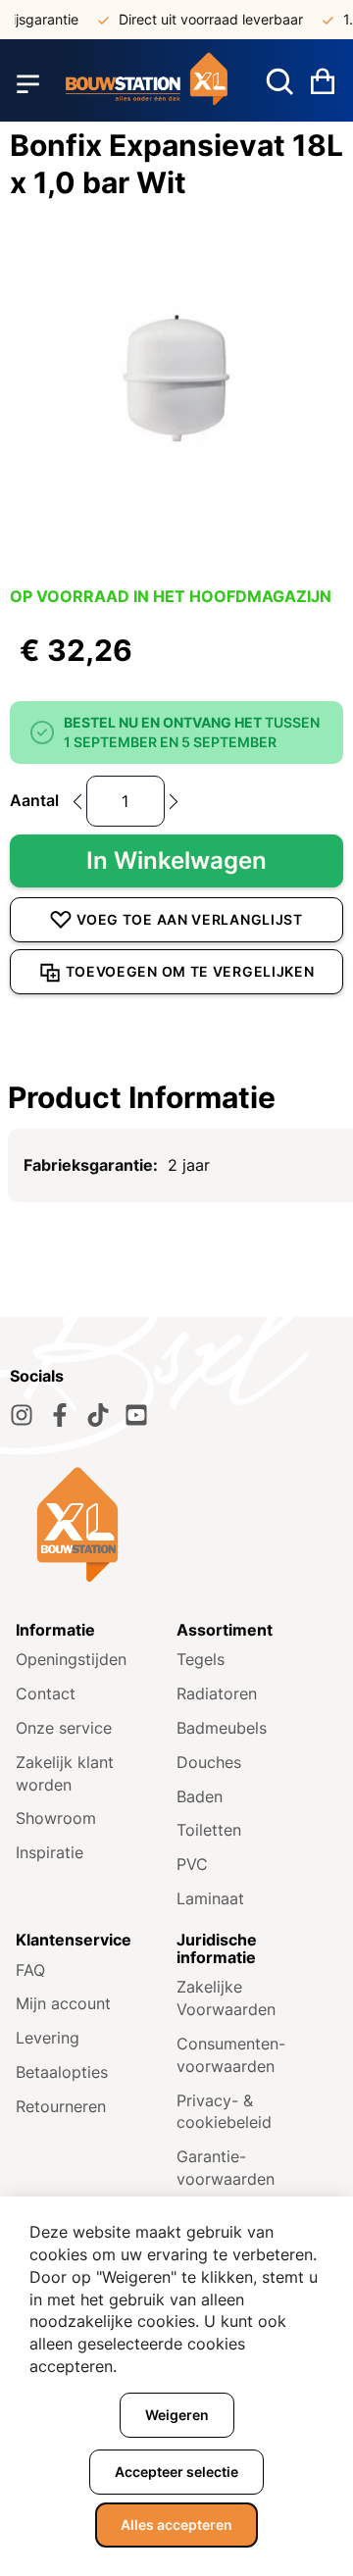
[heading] (176, 1097)
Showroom (56, 1818)
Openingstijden (71, 1659)
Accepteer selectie (176, 2472)
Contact (46, 1693)
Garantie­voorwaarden (226, 2168)
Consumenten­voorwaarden (231, 2055)
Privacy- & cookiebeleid (224, 2112)
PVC (192, 1864)
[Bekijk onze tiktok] (98, 1415)
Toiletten (209, 1830)
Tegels (201, 1659)
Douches (209, 1762)
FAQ (30, 1970)
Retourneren (61, 2106)
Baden (200, 1796)
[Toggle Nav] (28, 83)
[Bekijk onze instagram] (22, 1415)
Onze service (64, 1728)
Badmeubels (222, 1728)
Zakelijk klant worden (65, 1773)
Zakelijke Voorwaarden (226, 1998)
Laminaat (210, 1898)
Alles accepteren (176, 2525)
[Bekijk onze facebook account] (60, 1415)
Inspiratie (50, 1852)
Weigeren (177, 2415)
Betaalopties (62, 2072)
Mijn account (63, 2003)
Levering (48, 2038)
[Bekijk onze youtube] (136, 1415)
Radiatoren (217, 1693)
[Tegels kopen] (147, 83)
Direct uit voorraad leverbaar (204, 19)
